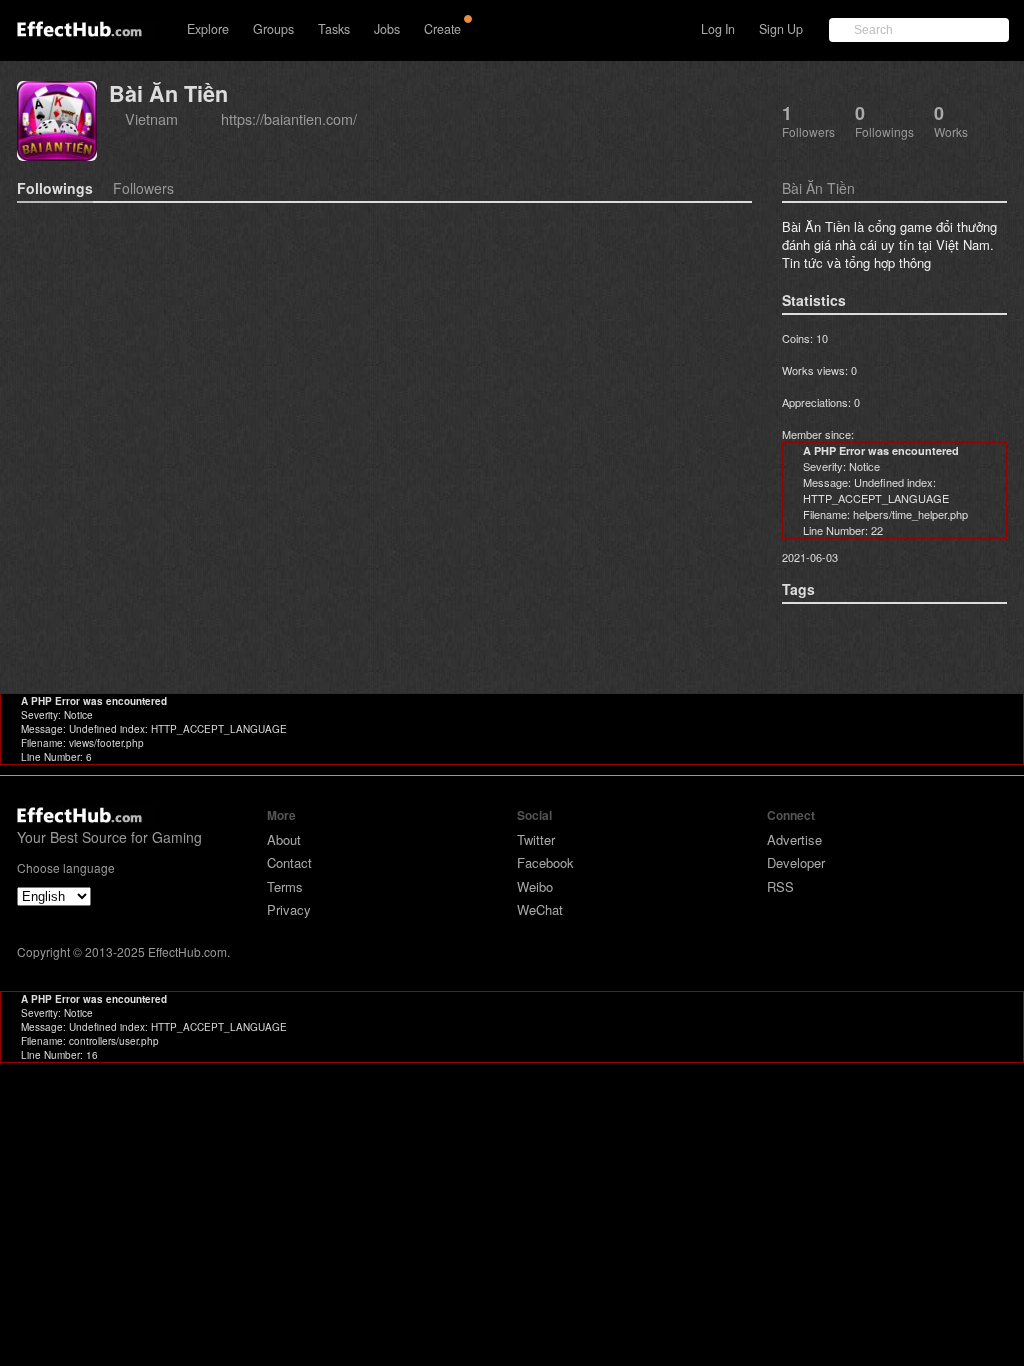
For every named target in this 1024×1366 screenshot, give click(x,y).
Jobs (387, 29)
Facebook (545, 862)
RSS (780, 886)
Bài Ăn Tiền (168, 93)
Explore (208, 29)
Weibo (535, 886)
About (284, 839)
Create (442, 29)
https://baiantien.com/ (289, 118)
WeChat (540, 909)
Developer (796, 862)
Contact (289, 862)
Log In (718, 29)
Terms (285, 886)
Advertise (794, 839)
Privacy (289, 909)
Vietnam (151, 118)
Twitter (536, 839)
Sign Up (781, 29)
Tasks (334, 29)
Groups (273, 29)
